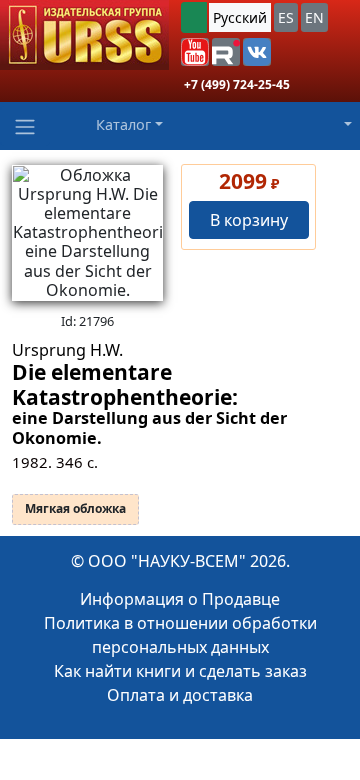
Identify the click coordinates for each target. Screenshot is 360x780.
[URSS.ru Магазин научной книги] (84, 35)
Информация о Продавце (180, 599)
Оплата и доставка (180, 695)
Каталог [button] (123, 124)
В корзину (249, 220)
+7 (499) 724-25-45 (237, 84)
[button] (195, 52)
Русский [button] (240, 17)
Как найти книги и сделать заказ (180, 671)
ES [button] (286, 17)
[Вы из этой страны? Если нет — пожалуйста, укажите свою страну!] (194, 17)
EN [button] (314, 17)
